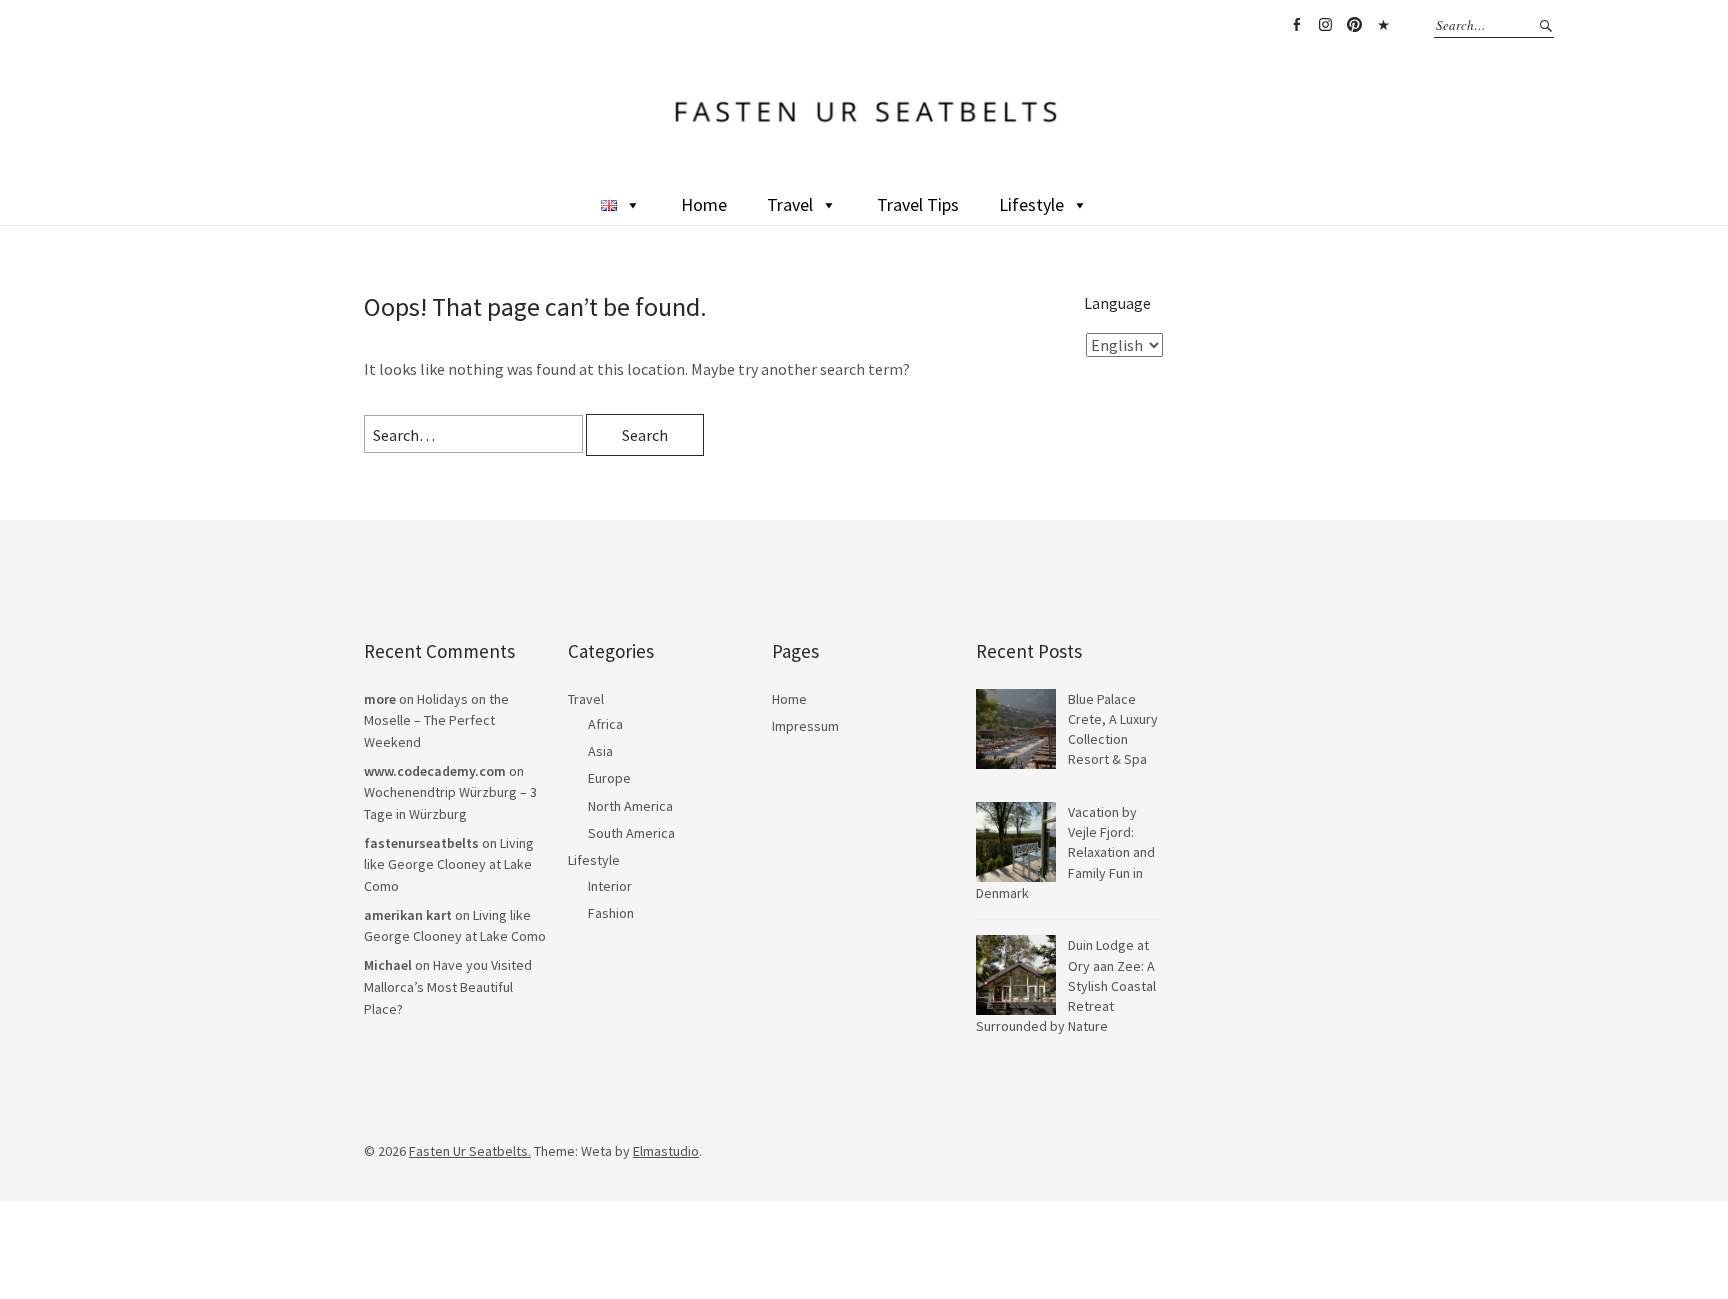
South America (631, 833)
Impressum (805, 726)
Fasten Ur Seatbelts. (470, 1151)
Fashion (611, 913)
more (380, 699)
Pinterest (1354, 25)
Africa (605, 724)
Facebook (1296, 25)
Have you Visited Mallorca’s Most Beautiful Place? (448, 986)
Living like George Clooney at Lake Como (449, 864)
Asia (600, 751)
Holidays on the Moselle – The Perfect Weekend (436, 720)
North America (630, 806)
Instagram (1325, 25)
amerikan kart (408, 915)
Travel (790, 204)
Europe (609, 778)
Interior (610, 886)
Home (704, 204)
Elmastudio (666, 1151)
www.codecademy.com (435, 771)
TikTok (1383, 25)
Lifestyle (1031, 204)
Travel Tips (918, 204)
